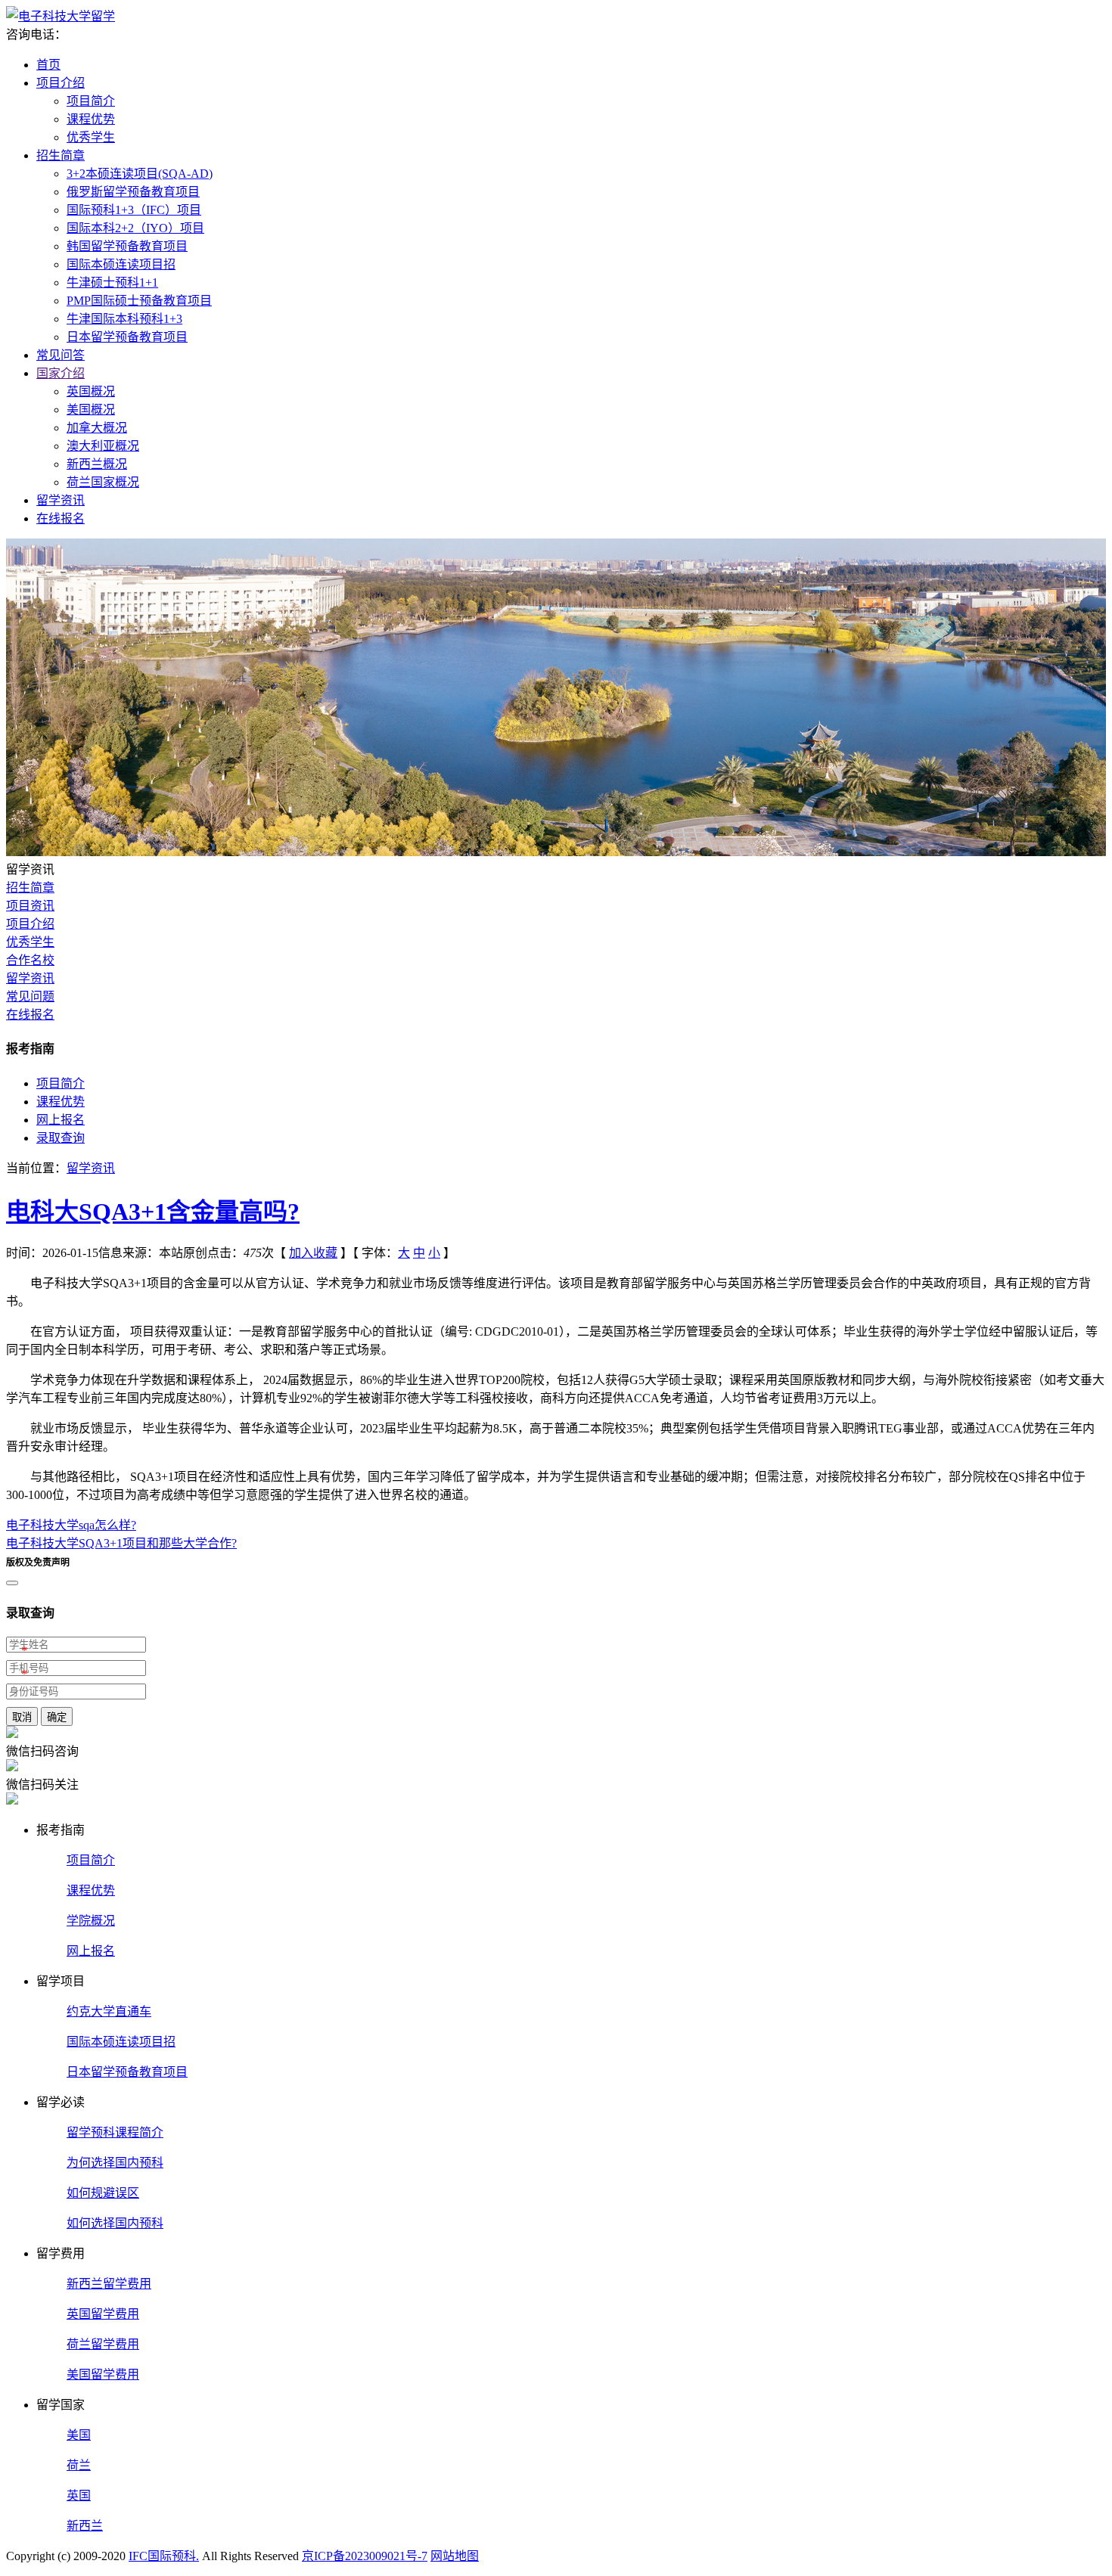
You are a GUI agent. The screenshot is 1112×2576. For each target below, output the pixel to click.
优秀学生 (91, 137)
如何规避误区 (103, 2193)
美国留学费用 (103, 2374)
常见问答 (61, 355)
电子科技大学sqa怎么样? (71, 1525)
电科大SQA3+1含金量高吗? (153, 1212)
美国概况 (91, 410)
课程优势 (91, 119)
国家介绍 (61, 373)
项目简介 (91, 101)
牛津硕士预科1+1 (112, 282)
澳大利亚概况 (103, 446)
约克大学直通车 (109, 2011)
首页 (48, 65)
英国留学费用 (103, 2314)
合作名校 (30, 960)
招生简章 (61, 155)
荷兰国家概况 (103, 482)
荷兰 (79, 2465)
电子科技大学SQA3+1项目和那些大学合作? (121, 1543)
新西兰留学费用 (109, 2284)
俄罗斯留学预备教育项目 (133, 192)
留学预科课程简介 (115, 2132)
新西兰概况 (97, 464)
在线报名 (61, 518)
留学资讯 (61, 500)
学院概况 (91, 1921)
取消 (22, 1717)
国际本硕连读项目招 (121, 264)
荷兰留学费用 (103, 2344)
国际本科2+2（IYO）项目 (135, 228)
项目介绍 (61, 83)
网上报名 (61, 1120)
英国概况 (91, 391)
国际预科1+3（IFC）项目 (134, 210)
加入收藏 (313, 1253)
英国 (79, 2495)
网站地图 (455, 2556)
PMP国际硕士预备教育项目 (139, 301)
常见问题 (30, 996)
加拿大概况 (97, 428)
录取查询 (61, 1138)
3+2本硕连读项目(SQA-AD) (140, 174)
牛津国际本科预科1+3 (124, 319)
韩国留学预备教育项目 (127, 246)
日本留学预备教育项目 (127, 337)
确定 (57, 1717)
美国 (79, 2435)
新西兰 (85, 2526)
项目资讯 (30, 906)
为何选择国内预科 (115, 2163)
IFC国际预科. (164, 2556)
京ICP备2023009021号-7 (365, 2556)
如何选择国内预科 (115, 2223)
